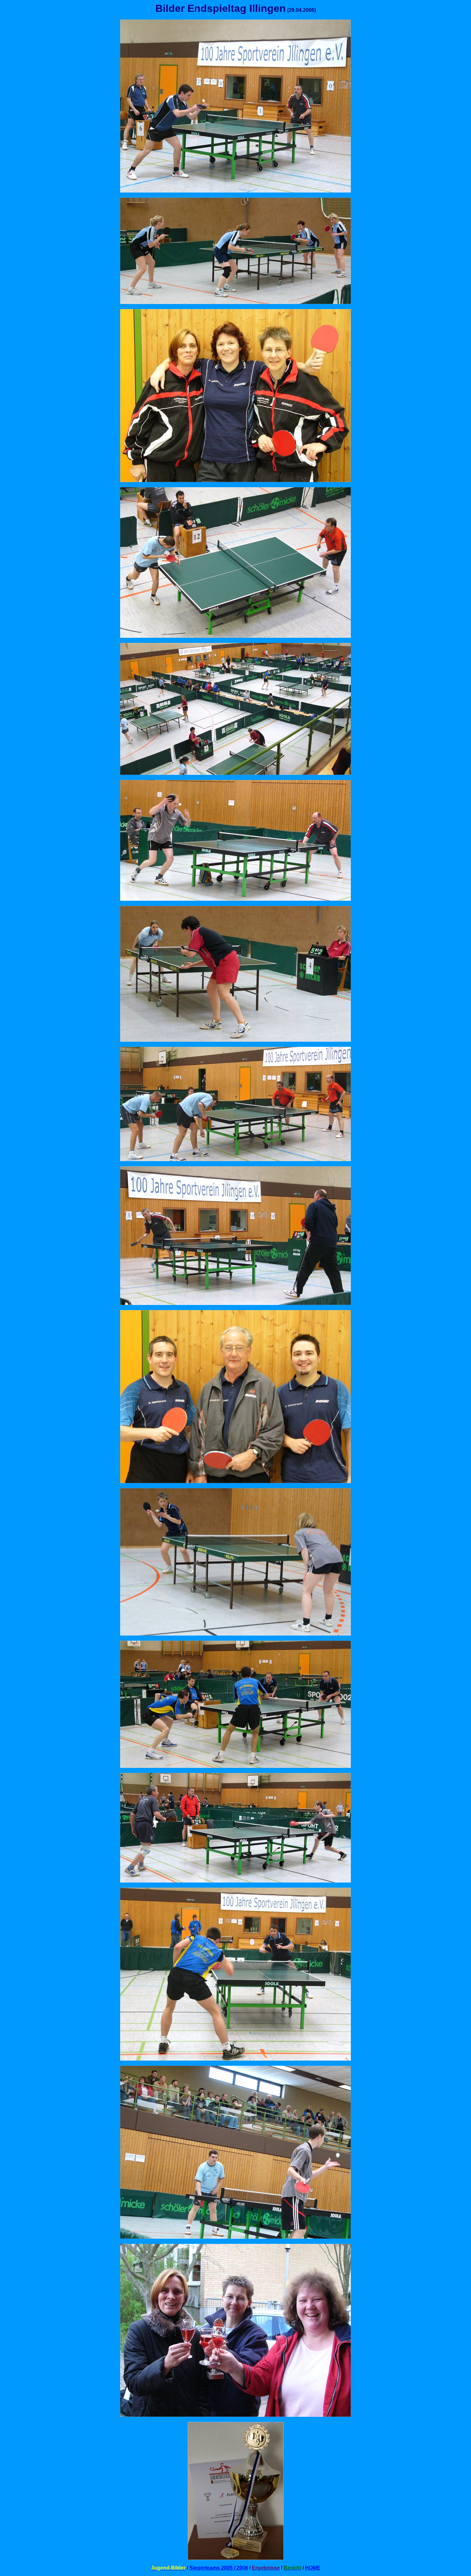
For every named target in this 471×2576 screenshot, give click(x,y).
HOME (313, 2568)
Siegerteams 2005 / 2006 (219, 2568)
